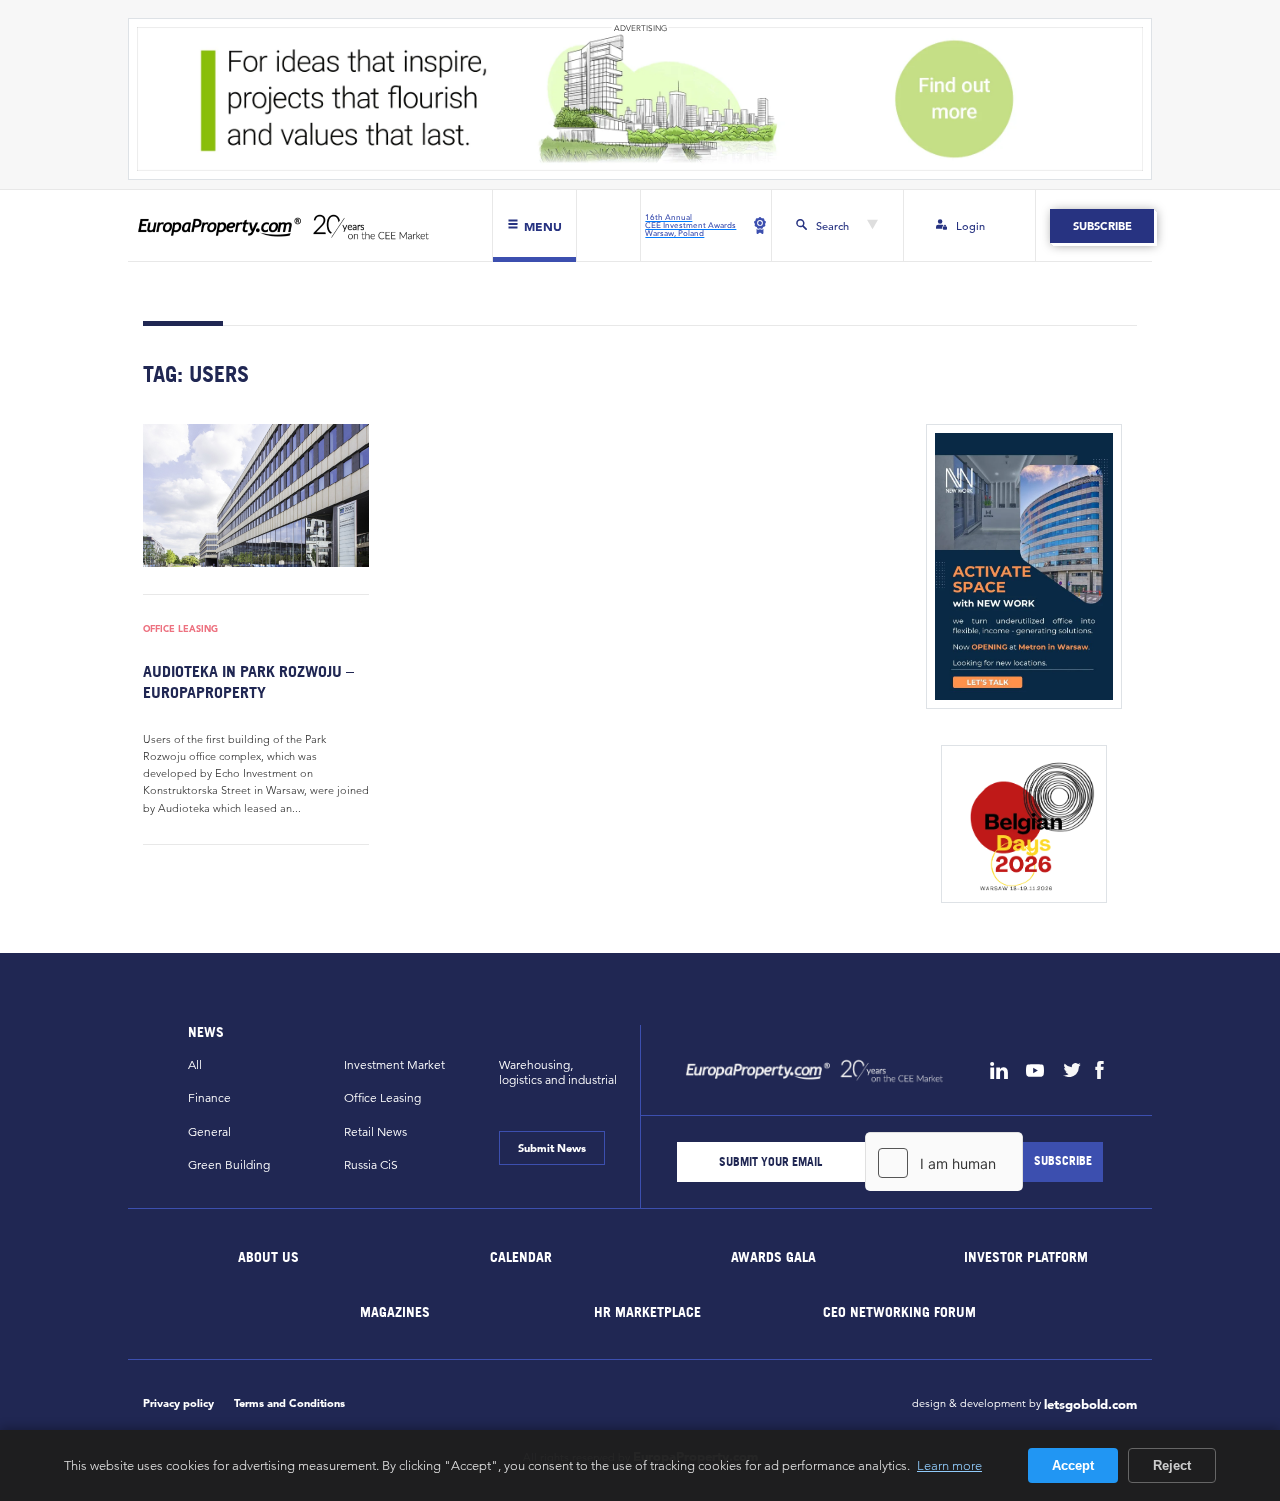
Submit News (552, 1148)
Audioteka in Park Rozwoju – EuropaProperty (248, 681)
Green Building (229, 1164)
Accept (1073, 1465)
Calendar (521, 1256)
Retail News (375, 1131)
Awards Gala (773, 1256)
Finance (209, 1097)
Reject (1172, 1465)
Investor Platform (1026, 1256)
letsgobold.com (1090, 1405)
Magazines (395, 1310)
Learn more (949, 1465)
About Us (269, 1256)
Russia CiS (371, 1164)
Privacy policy (178, 1403)
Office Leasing (180, 629)
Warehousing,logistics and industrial (558, 1072)
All (195, 1064)
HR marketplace (647, 1310)
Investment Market (394, 1064)
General (209, 1131)
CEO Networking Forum (899, 1310)
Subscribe (1101, 226)
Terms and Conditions (289, 1403)
